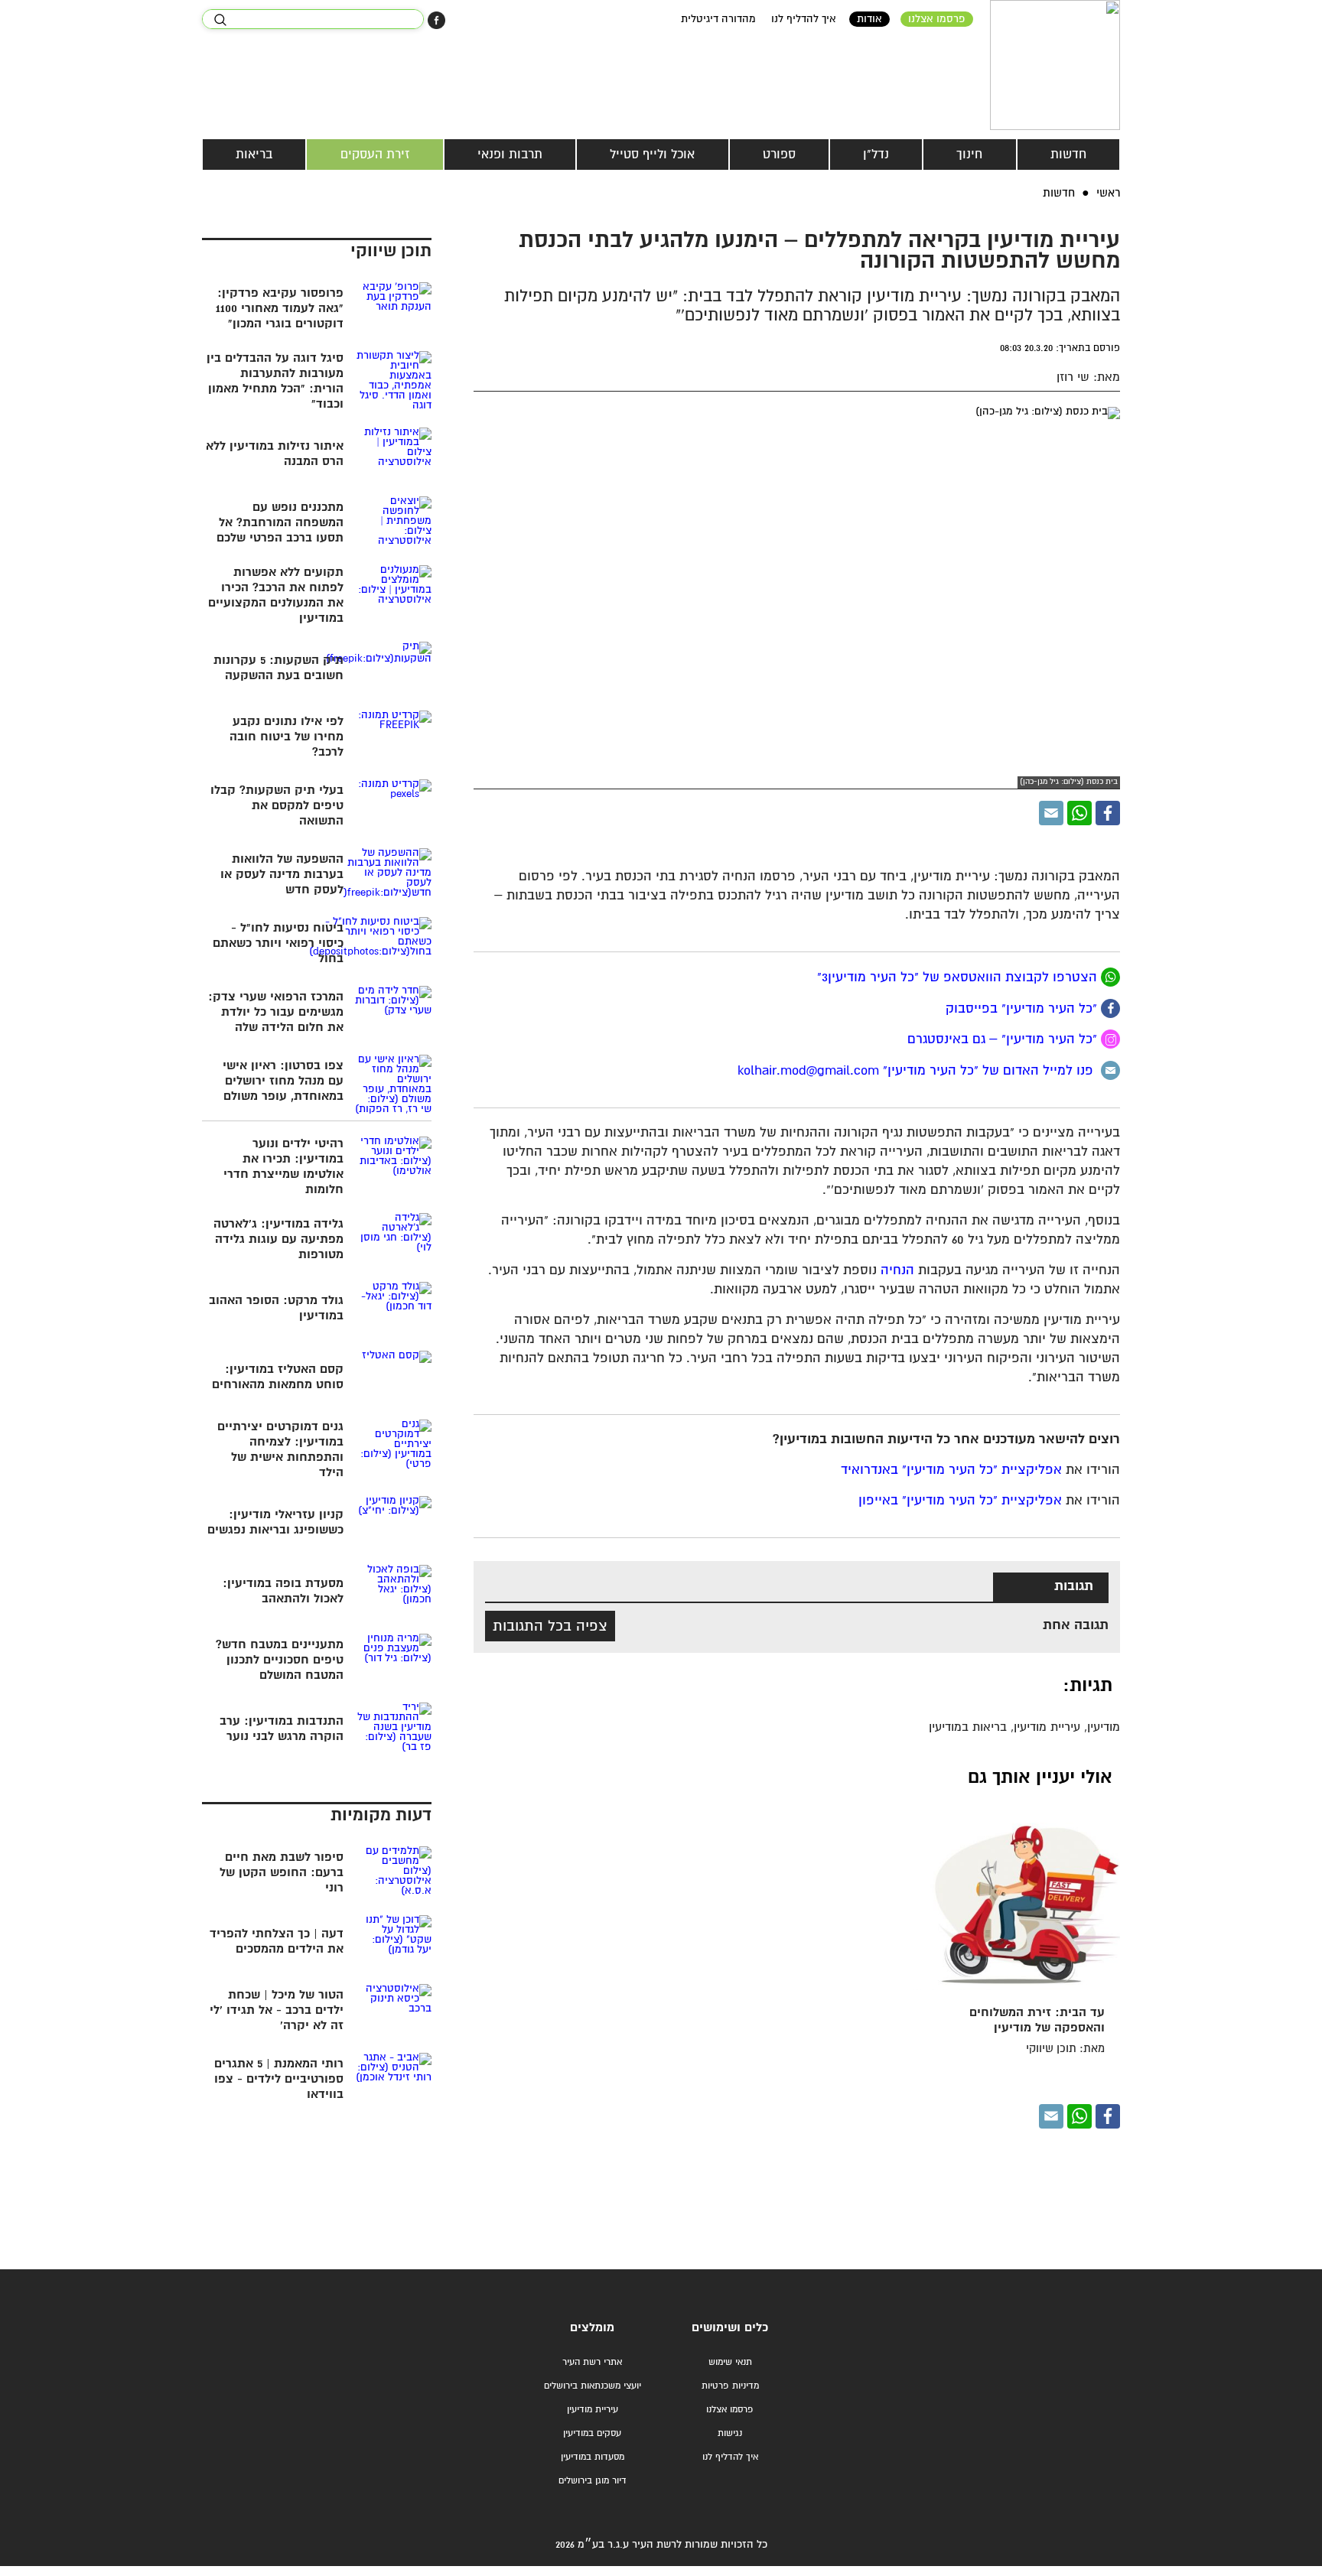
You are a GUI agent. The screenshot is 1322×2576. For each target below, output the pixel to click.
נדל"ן (876, 154)
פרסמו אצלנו (937, 19)
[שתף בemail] (1110, 1070)
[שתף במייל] (1051, 813)
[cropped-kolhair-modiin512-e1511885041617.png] (1055, 65)
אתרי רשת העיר (592, 2362)
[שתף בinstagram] (1110, 1039)
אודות (869, 19)
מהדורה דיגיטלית (718, 19)
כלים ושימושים (730, 2328)
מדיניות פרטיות (730, 2386)
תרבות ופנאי (510, 154)
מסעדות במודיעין (593, 2457)
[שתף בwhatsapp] (1110, 977)
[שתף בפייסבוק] (436, 20)
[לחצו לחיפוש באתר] (220, 20)
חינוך (969, 154)
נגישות (730, 2433)
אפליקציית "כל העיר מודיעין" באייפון (960, 1501)
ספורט (779, 154)
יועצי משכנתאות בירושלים (593, 2386)
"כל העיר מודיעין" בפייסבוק (1023, 1008)
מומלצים (592, 2328)
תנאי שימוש (730, 2362)
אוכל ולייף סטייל (652, 154)
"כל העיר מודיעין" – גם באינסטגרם (1004, 1040)
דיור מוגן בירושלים (593, 2481)
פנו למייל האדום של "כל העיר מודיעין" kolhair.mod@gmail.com (919, 1071)
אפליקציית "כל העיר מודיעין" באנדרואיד (951, 1470)
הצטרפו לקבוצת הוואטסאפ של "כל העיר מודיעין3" (959, 978)
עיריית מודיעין (593, 2410)
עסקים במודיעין (592, 2433)
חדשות (1068, 154)
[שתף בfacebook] (1110, 1008)
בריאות (254, 154)
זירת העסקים (375, 154)
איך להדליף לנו (804, 19)
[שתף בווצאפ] (1079, 813)
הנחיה (897, 1271)
